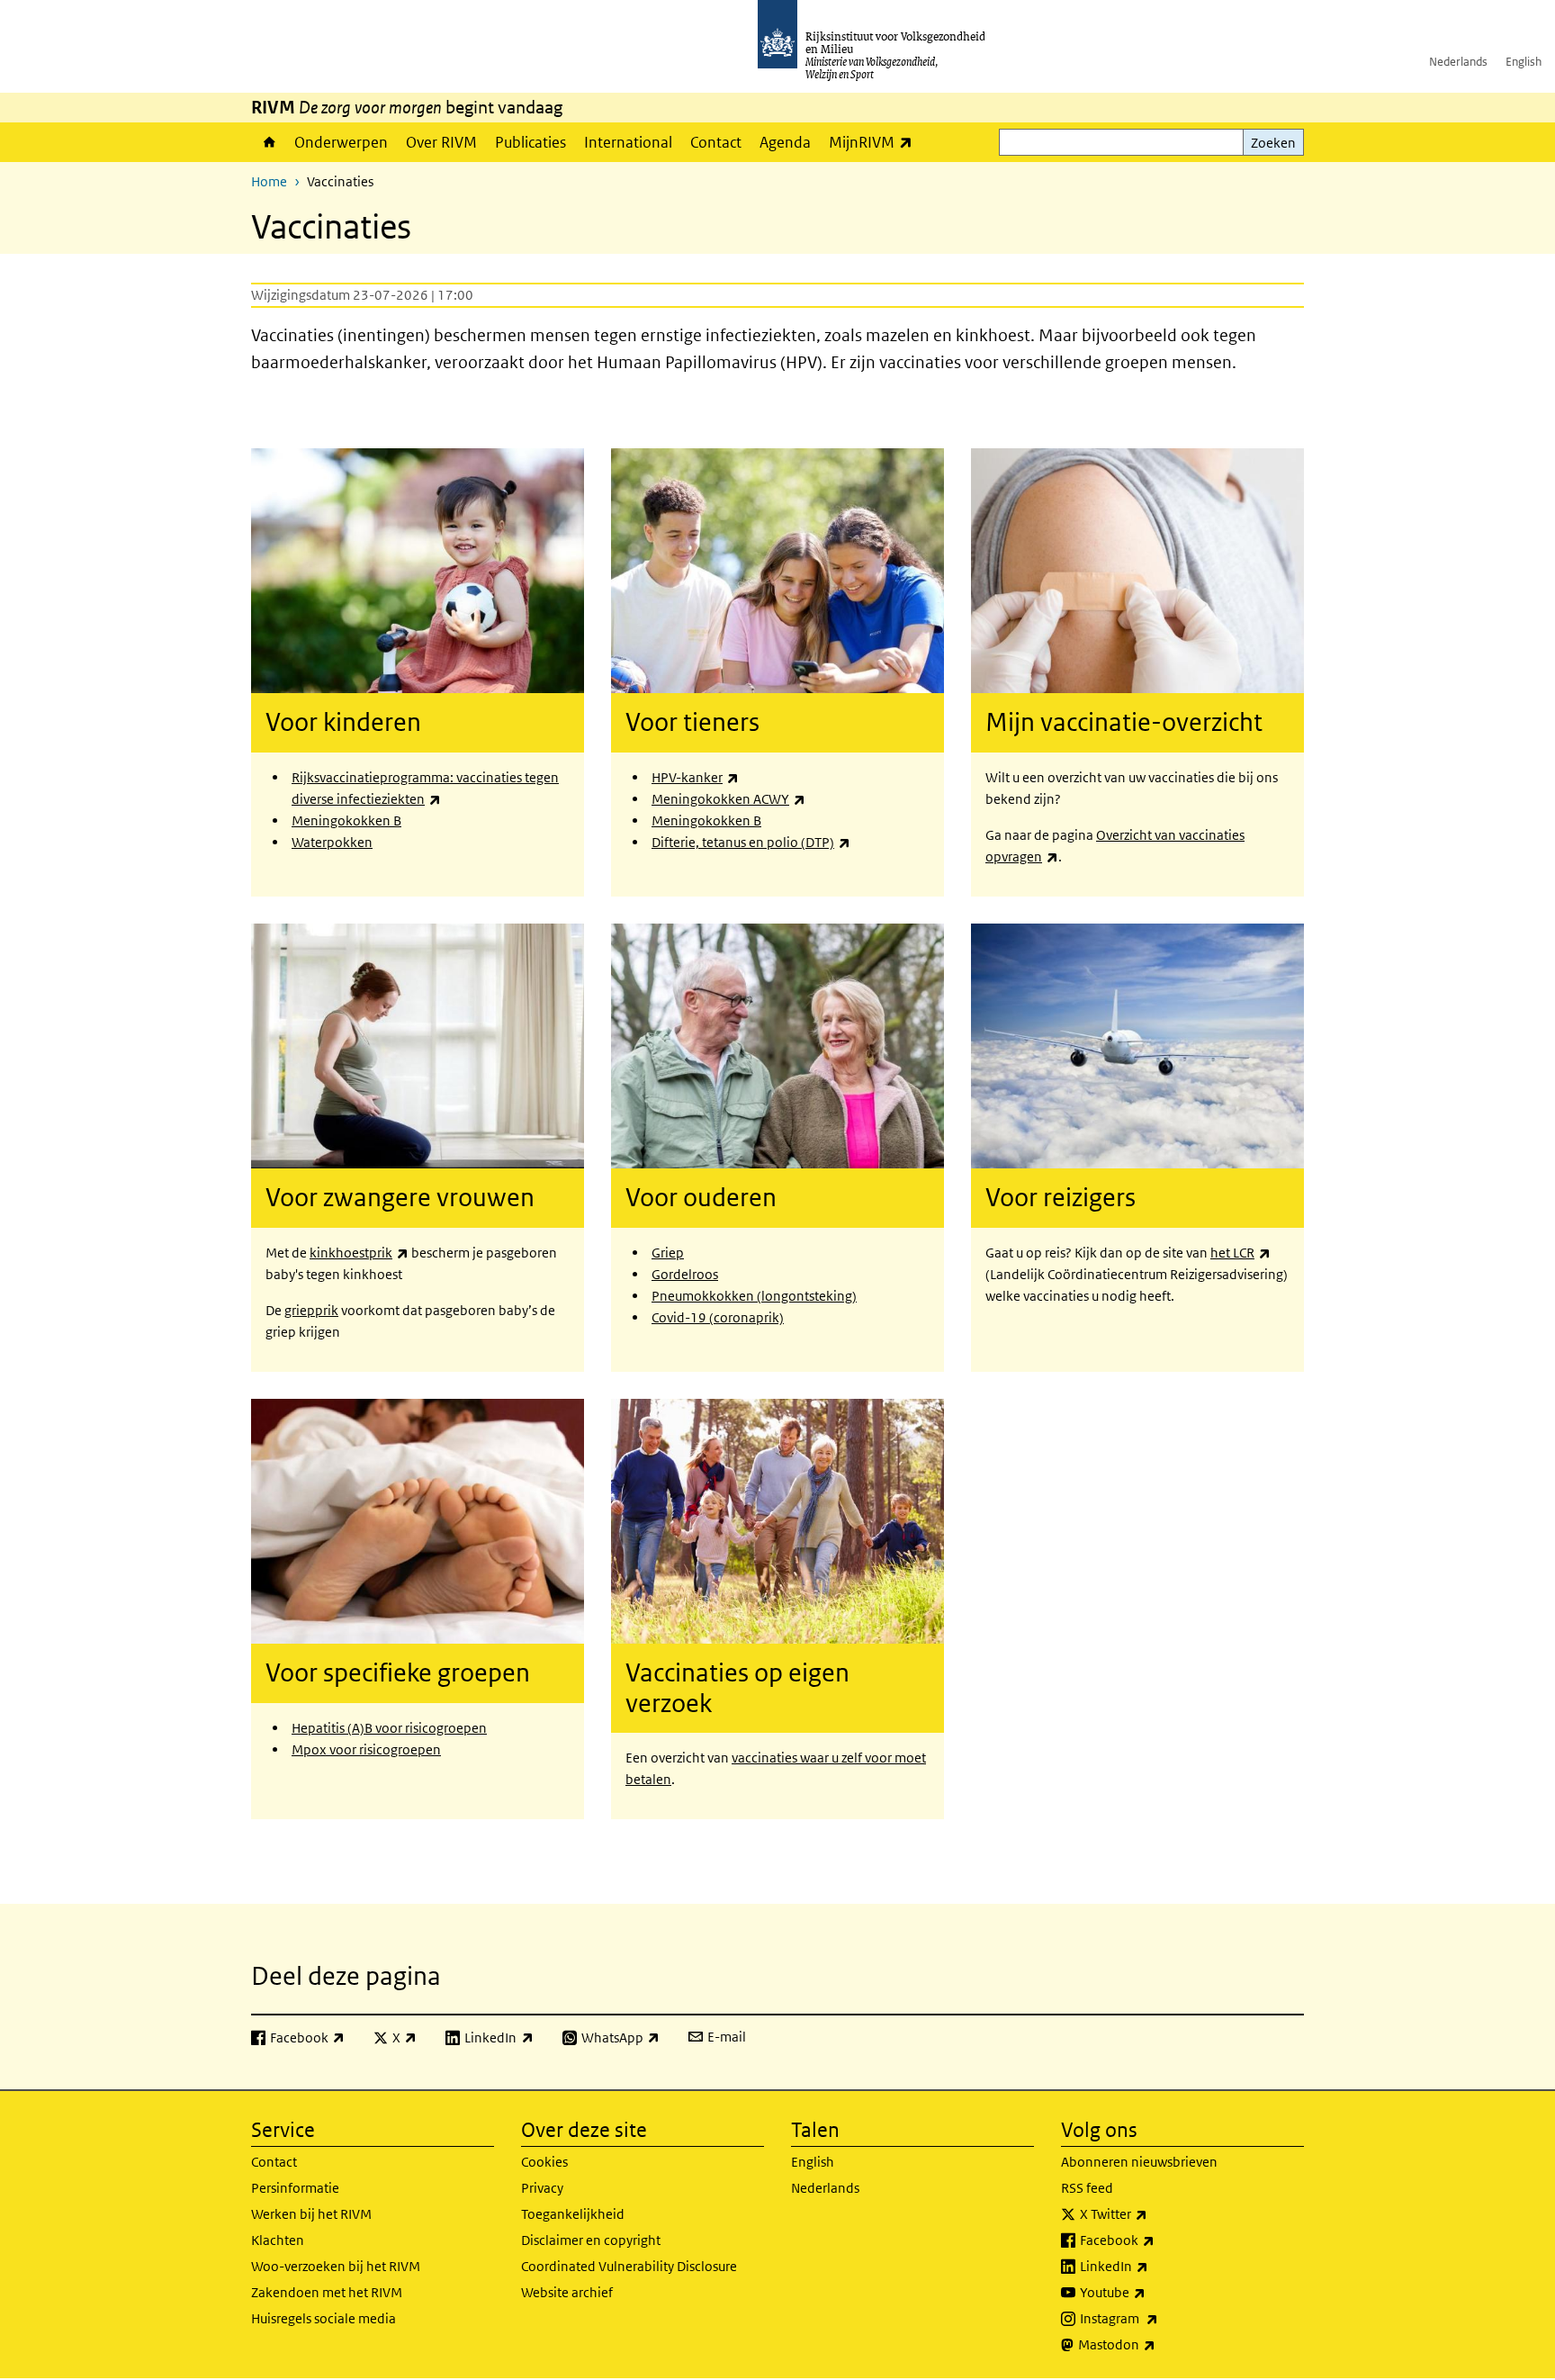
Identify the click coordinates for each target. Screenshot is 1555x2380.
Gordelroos (685, 1274)
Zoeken (1273, 143)
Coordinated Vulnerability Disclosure (629, 2266)
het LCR (1240, 1253)
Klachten (278, 2240)
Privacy (542, 2188)
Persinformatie (295, 2188)
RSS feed (1087, 2188)
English (1524, 62)
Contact (716, 142)
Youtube (1152, 2292)
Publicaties (530, 142)
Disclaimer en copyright (591, 2240)
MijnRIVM (875, 142)
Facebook (1157, 2240)
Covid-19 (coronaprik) (718, 1317)
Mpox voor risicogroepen (366, 1749)
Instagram (1159, 2318)
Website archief (567, 2292)
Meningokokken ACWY (728, 799)
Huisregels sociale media (324, 2318)
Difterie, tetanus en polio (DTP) (751, 842)
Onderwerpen (341, 142)
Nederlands (1458, 62)
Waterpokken (332, 842)
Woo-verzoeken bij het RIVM (336, 2266)
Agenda (785, 142)
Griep (668, 1253)
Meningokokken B (346, 820)
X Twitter (1153, 2213)
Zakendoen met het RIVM (327, 2292)
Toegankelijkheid (573, 2214)
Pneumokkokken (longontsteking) (754, 1296)
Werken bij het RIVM (311, 2214)
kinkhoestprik (359, 1253)
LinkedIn (1154, 2266)
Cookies (544, 2162)
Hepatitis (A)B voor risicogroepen (389, 1728)
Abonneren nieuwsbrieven (1139, 2162)
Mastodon (1156, 2344)
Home (268, 142)
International (628, 142)
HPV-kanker (695, 777)
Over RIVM (441, 142)
